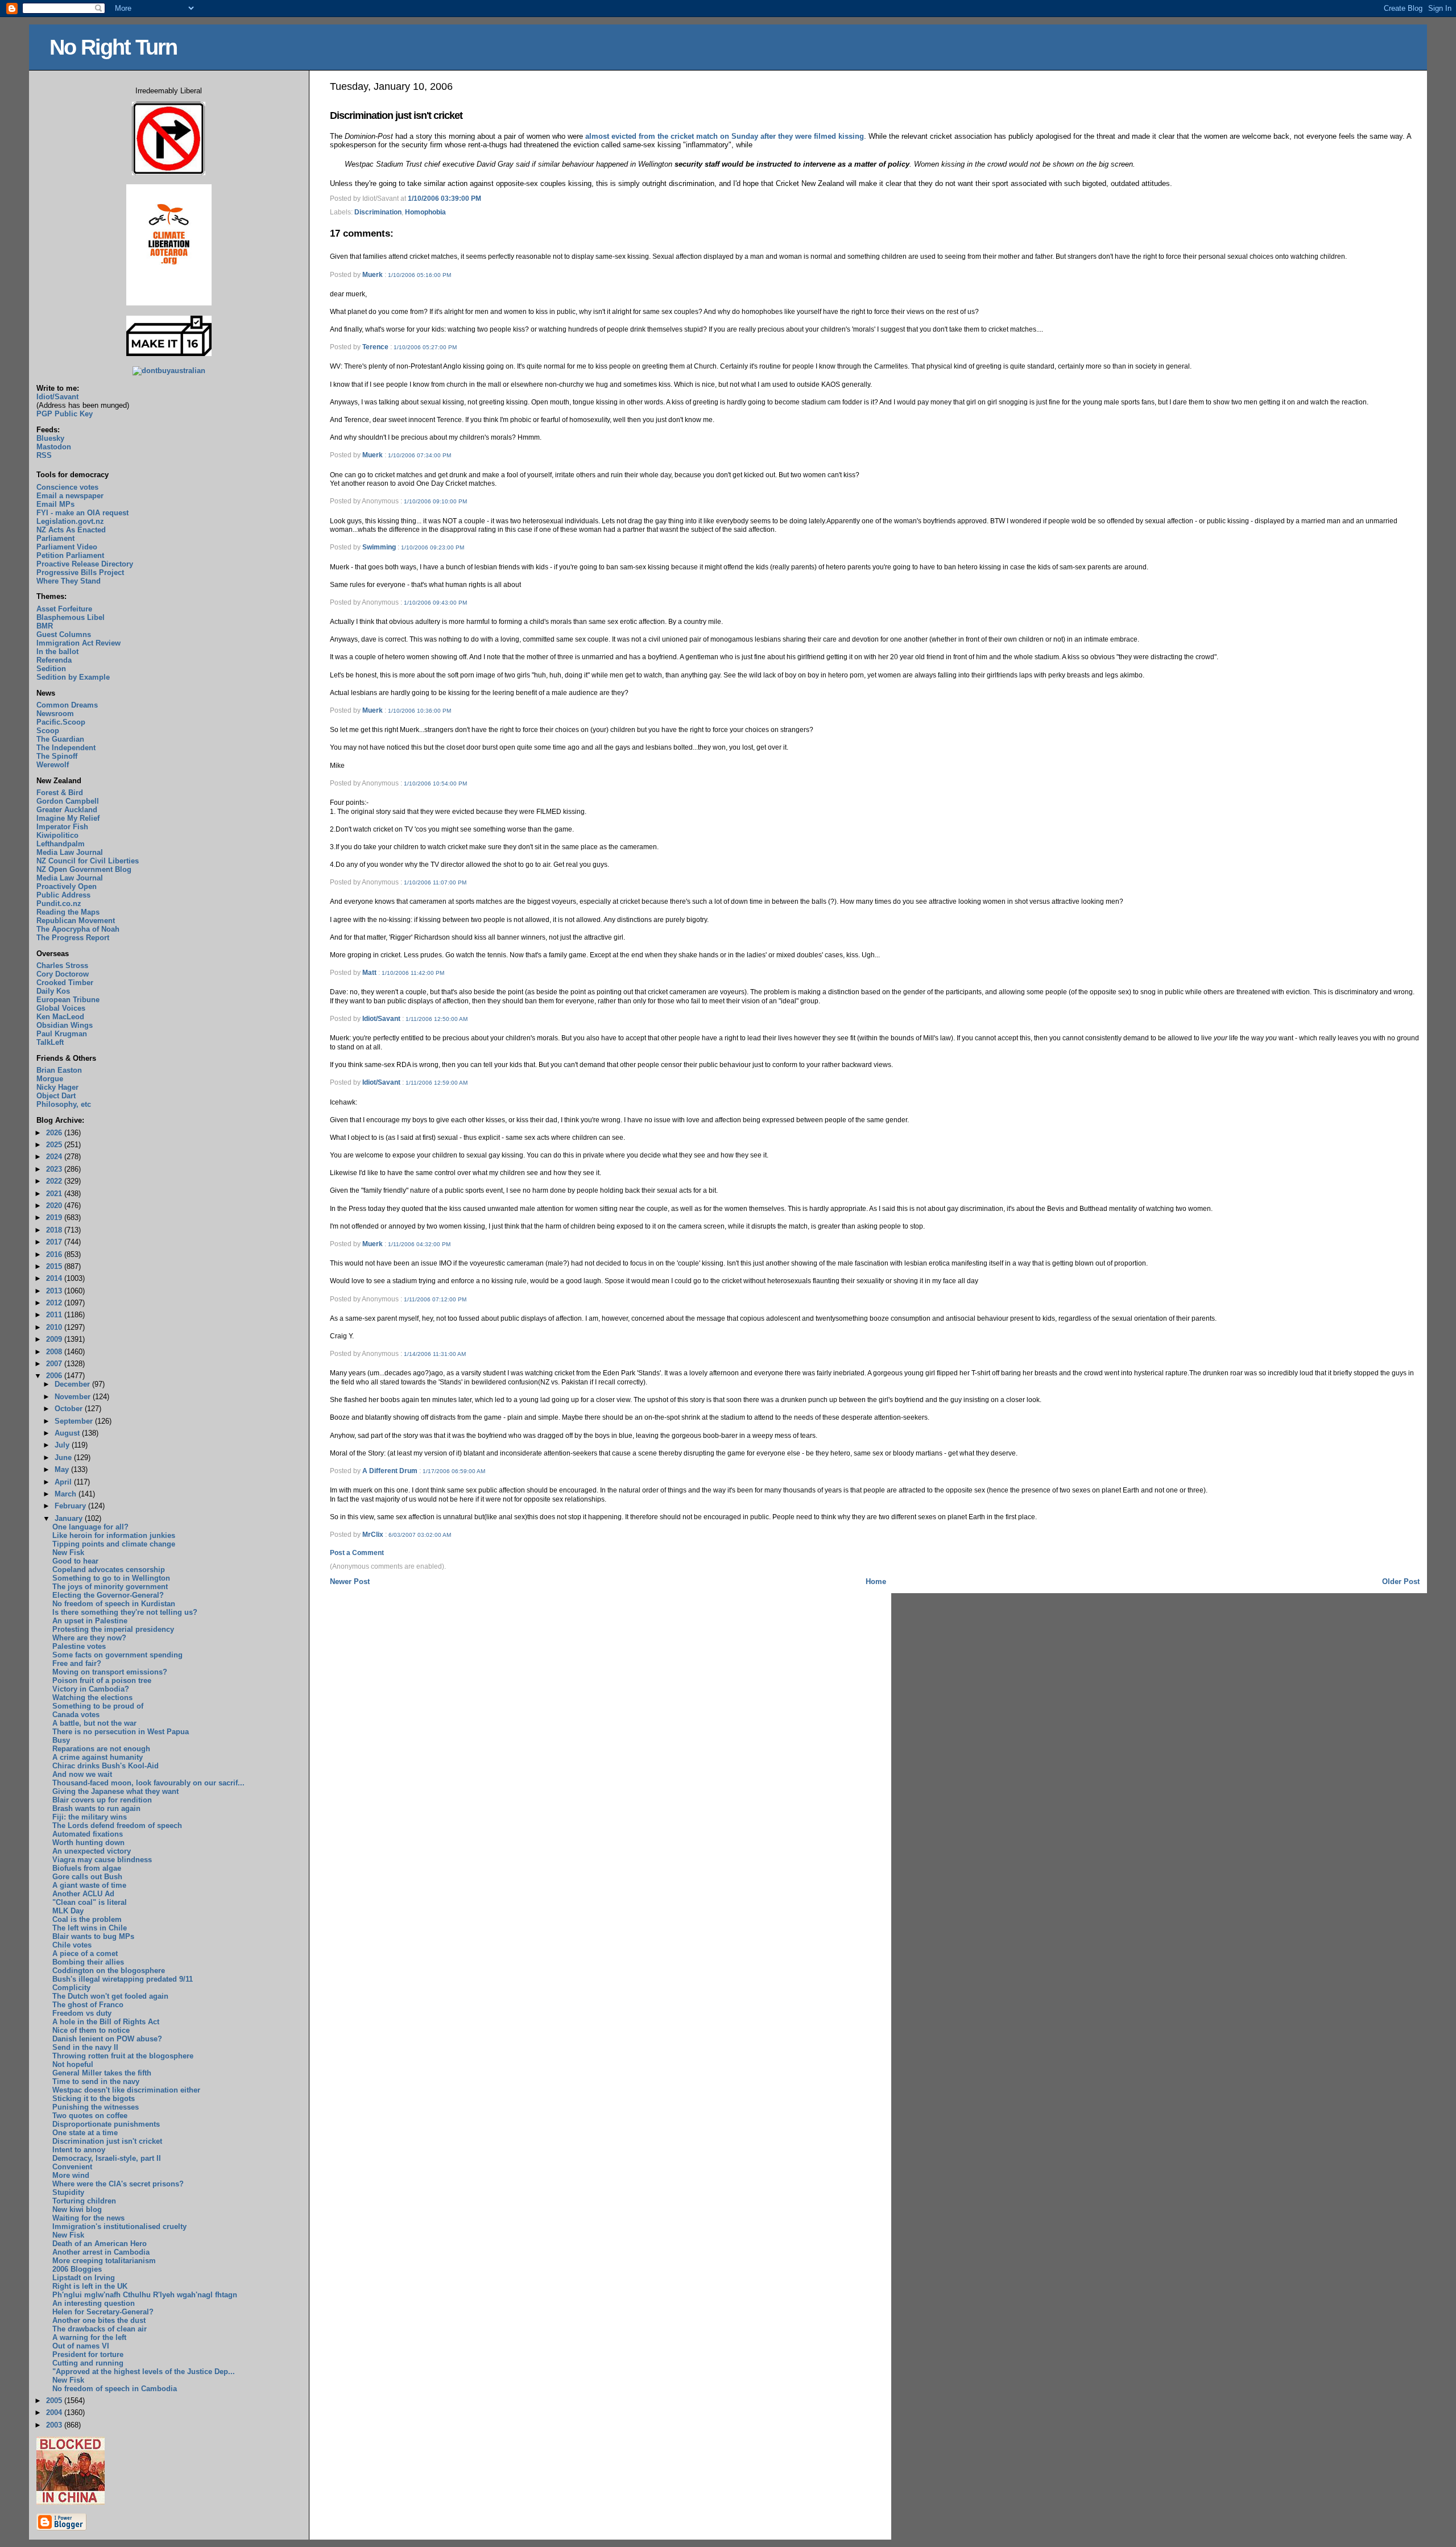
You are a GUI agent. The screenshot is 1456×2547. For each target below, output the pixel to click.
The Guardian (60, 739)
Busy (61, 1740)
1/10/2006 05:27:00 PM (425, 347)
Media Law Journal (70, 852)
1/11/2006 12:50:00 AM (437, 1019)
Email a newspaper (70, 496)
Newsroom (55, 714)
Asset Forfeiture (64, 609)
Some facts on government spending (117, 1655)
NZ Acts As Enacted (71, 530)
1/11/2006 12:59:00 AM (437, 1083)
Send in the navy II (85, 2047)
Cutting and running (88, 2363)
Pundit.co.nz (59, 904)
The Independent (66, 748)
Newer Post (350, 1581)
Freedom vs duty (82, 2013)
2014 (55, 1278)
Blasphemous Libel (71, 617)
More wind (71, 2175)
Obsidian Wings (65, 1025)
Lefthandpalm (61, 844)
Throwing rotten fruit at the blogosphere (123, 2056)
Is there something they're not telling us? (125, 1612)
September (75, 1421)
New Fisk (68, 1552)
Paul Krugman (62, 1034)
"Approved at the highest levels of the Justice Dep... (144, 2372)
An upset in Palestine (90, 1621)
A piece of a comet (85, 1953)
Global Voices (61, 1008)
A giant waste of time (89, 1885)
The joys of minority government (110, 1587)
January (70, 1518)
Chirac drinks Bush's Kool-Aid (106, 1766)
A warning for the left (89, 2337)
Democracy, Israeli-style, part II (107, 2158)
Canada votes (76, 1715)
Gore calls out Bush (87, 1877)
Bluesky (50, 438)
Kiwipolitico (57, 835)
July (63, 1445)
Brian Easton (59, 1070)
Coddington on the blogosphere (109, 1971)
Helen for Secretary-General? (103, 2312)
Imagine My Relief (68, 818)
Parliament (55, 538)
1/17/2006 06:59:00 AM (454, 1471)
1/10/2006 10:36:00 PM (419, 711)
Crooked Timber (65, 983)
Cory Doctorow (63, 974)
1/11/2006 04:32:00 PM (419, 1244)
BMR (45, 626)
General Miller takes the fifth (102, 2073)
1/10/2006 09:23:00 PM (433, 547)
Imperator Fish (62, 827)
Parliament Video (67, 547)
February (71, 1506)
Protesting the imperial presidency (113, 1629)
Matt (369, 973)
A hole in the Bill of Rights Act (106, 2022)
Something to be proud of (98, 1706)
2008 (55, 1352)
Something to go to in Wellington (111, 1578)
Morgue (50, 1079)
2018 (55, 1230)
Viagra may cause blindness (102, 1860)
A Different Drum (390, 1471)
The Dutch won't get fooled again (110, 1996)
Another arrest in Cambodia (101, 2252)
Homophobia (425, 212)
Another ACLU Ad (83, 1894)
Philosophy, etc (64, 1104)
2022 (55, 1181)
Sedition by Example (73, 677)
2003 (55, 2425)
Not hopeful (73, 2064)
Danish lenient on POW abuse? (107, 2039)
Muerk (373, 275)
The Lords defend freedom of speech (117, 1826)
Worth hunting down (88, 1843)
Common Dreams (67, 705)
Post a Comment (357, 1553)
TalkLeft (50, 1042)
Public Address (63, 895)
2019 (55, 1217)
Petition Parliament (70, 555)
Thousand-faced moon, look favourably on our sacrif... (148, 1783)
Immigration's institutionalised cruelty (119, 2226)
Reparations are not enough (101, 1749)
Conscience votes (67, 487)
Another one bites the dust (99, 2320)
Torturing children (84, 2201)
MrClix (373, 1535)
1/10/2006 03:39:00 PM (444, 199)
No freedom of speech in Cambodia (115, 2389)
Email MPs (55, 504)
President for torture (88, 2354)
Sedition (51, 669)
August (68, 1433)
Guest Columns (64, 634)
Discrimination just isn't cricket (396, 115)
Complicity (71, 1988)
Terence (375, 347)
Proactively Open (67, 886)
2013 (55, 1291)
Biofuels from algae (87, 1868)
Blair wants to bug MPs (93, 1936)
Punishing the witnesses (96, 2107)
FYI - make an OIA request (82, 513)
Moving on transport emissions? (110, 1672)
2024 (55, 1157)
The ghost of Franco (88, 2005)
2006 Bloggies (77, 2269)
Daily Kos (53, 991)
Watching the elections (92, 1698)
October (70, 1409)
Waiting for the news (88, 2218)
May (63, 1469)
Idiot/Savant (381, 1019)
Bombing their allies (88, 1962)
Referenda (54, 660)
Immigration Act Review (78, 643)
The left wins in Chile (90, 1928)
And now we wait (82, 1774)
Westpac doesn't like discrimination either (126, 2090)
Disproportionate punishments (106, 2124)
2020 (55, 1206)
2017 (55, 1242)
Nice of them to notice (91, 2030)
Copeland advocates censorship (109, 1570)
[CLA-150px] (169, 303)
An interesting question (94, 2303)
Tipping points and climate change (114, 1544)
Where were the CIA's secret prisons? (118, 2184)
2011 (55, 1315)
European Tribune (68, 1000)
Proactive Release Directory (85, 564)
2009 (55, 1339)
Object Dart (56, 1096)
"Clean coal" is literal (90, 1902)
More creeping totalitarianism (104, 2261)
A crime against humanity (98, 1757)
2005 (55, 2401)
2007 (55, 1364)
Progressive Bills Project (80, 572)
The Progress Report (73, 938)
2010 (55, 1327)
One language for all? (90, 1527)
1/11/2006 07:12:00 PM (435, 1299)
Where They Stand (69, 581)
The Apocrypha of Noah (78, 929)
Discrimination (378, 212)
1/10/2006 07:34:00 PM (419, 455)
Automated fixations (88, 1834)
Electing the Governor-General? (108, 1595)
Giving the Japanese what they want (115, 1791)
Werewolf (53, 765)
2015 (55, 1266)
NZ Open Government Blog (84, 869)
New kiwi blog (77, 2209)
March (67, 1494)
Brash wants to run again (96, 1808)
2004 (55, 2412)
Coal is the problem (87, 1919)
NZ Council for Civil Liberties (88, 861)
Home (876, 1581)
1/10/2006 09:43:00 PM (435, 603)
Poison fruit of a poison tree (102, 1680)
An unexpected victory (92, 1851)
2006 (55, 1376)
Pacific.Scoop (61, 722)
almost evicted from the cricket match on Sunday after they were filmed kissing (725, 136)
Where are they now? (89, 1638)
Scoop (48, 731)
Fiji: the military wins (90, 1817)
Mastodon (54, 447)
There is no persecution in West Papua (121, 1732)
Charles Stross (62, 966)
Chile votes (72, 1945)
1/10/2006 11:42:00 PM (413, 973)
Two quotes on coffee (90, 2116)
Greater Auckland (67, 810)
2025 (55, 1145)
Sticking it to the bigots (94, 2099)
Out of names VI (81, 2346)
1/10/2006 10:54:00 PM (435, 783)
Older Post (1401, 1581)
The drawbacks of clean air (100, 2329)
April (64, 1482)
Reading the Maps (68, 912)
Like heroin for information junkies (114, 1535)
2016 (55, 1254)
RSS (44, 455)
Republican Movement (76, 921)
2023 (55, 1169)
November (74, 1397)
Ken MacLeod (60, 1017)
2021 (55, 1194)
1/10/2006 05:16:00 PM (419, 275)
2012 (55, 1303)
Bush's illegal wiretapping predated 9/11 (123, 1979)
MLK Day (68, 1911)
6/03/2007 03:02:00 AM (420, 1535)
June (64, 1458)
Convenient (72, 2167)
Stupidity (68, 2192)
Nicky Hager (57, 1087)
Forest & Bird (60, 793)
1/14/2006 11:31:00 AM (435, 1354)
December (73, 1384)
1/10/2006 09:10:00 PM (435, 501)
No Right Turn (113, 47)
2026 (55, 1133)
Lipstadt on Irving (84, 2278)
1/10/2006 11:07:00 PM (435, 882)
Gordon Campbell (68, 801)
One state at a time (85, 2133)
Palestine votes (79, 1646)
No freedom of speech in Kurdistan (114, 1604)
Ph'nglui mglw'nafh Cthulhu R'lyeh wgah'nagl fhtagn (145, 2295)
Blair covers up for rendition (102, 1800)
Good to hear (75, 1561)
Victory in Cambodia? (91, 1689)
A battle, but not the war (94, 1723)
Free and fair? (77, 1663)
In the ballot (57, 652)
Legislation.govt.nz (70, 521)
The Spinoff (57, 756)
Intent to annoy (79, 2150)
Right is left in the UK (90, 2286)
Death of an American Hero (100, 2244)
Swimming (379, 547)
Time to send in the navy (96, 2081)
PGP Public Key (65, 414)
